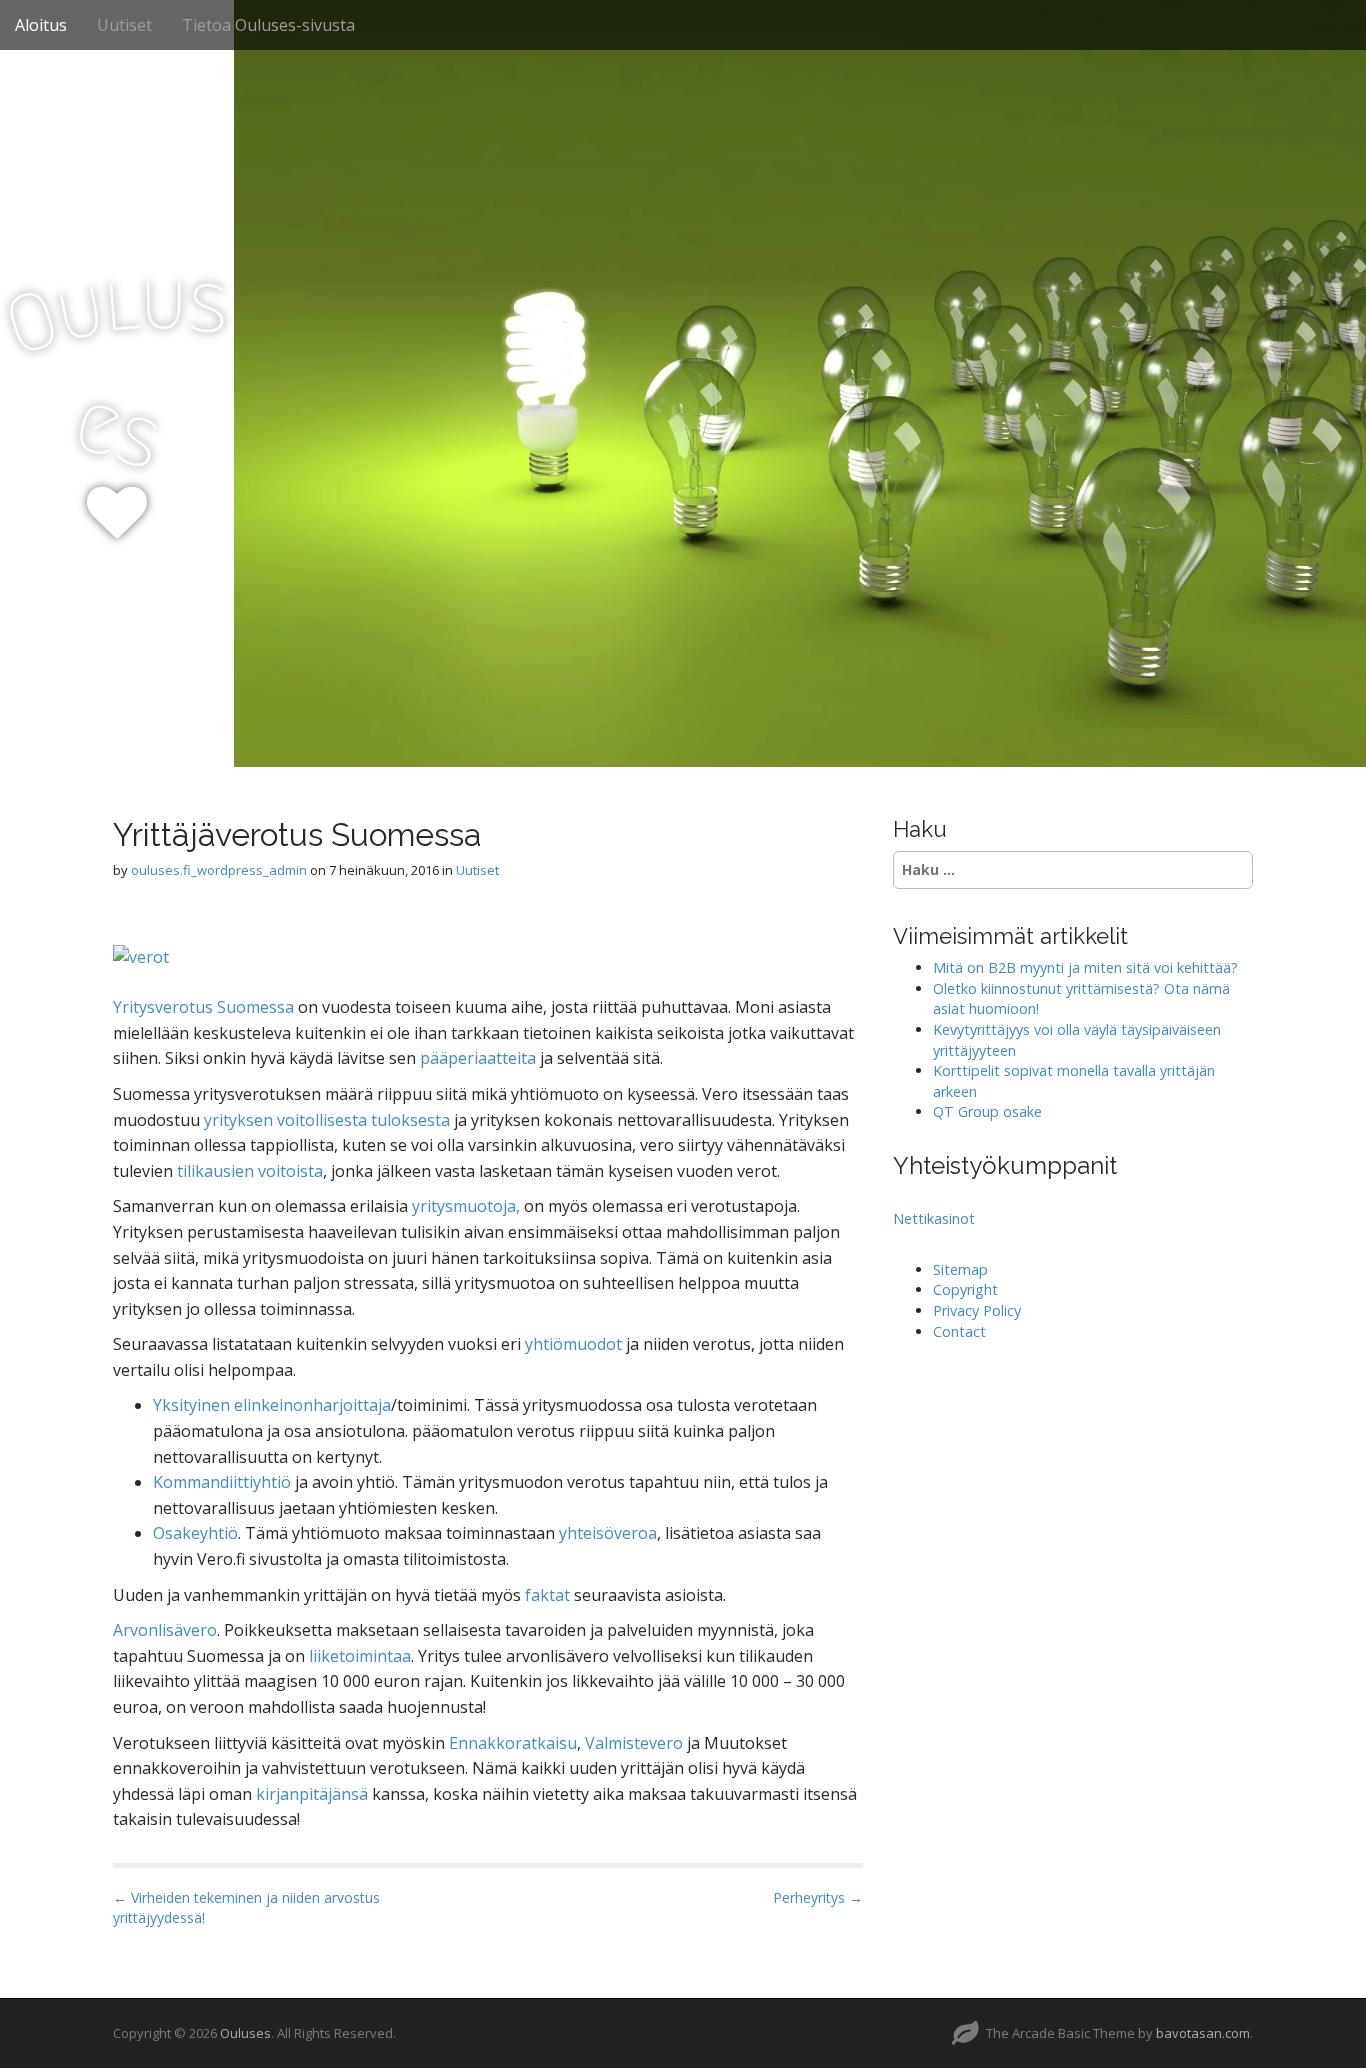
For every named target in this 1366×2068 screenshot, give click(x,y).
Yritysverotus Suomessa (203, 1007)
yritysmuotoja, (464, 1206)
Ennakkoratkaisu (513, 1743)
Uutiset (124, 25)
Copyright (965, 1289)
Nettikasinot (934, 1218)
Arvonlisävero (165, 1630)
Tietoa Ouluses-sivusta (268, 25)
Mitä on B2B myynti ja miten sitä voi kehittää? (1085, 967)
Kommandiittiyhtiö (224, 1482)
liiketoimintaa (360, 1656)
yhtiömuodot (575, 1344)
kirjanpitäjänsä (314, 1794)
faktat (549, 1595)
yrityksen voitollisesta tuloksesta (327, 1120)
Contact (959, 1331)
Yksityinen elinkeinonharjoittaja (272, 1405)
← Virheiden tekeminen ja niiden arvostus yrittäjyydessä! (246, 1907)
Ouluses (245, 2033)
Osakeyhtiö (195, 1533)
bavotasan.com (1203, 2033)
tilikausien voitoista (250, 1171)
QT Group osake (987, 1111)
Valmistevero (636, 1743)
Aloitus (41, 25)
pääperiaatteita (480, 1058)
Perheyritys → (818, 1897)
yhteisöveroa (608, 1533)
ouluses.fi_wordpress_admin (219, 870)
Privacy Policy (977, 1310)
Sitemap (960, 1269)
